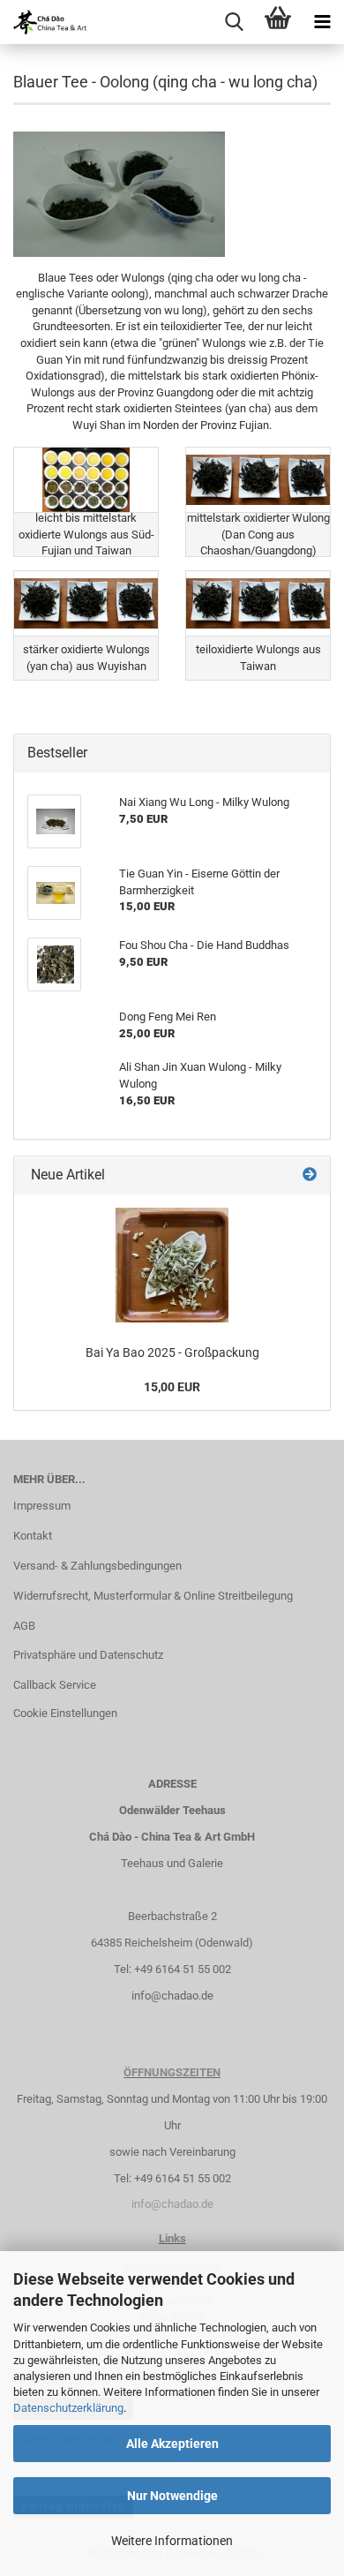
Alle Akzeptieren (172, 2444)
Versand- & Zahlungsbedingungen (97, 1566)
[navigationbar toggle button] (322, 22)
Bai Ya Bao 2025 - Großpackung (172, 1352)
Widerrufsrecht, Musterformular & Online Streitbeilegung (153, 1596)
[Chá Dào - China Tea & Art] (44, 22)
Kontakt (33, 1536)
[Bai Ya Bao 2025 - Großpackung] (172, 1265)
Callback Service (55, 1685)
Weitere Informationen (172, 2541)
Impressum (42, 1506)
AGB (24, 1626)
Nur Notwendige (172, 2496)
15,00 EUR (172, 1387)
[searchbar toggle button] (234, 22)
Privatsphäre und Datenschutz (88, 1655)
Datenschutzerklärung (68, 2408)
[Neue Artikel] (310, 1175)
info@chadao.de (172, 1996)
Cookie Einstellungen (65, 1713)
